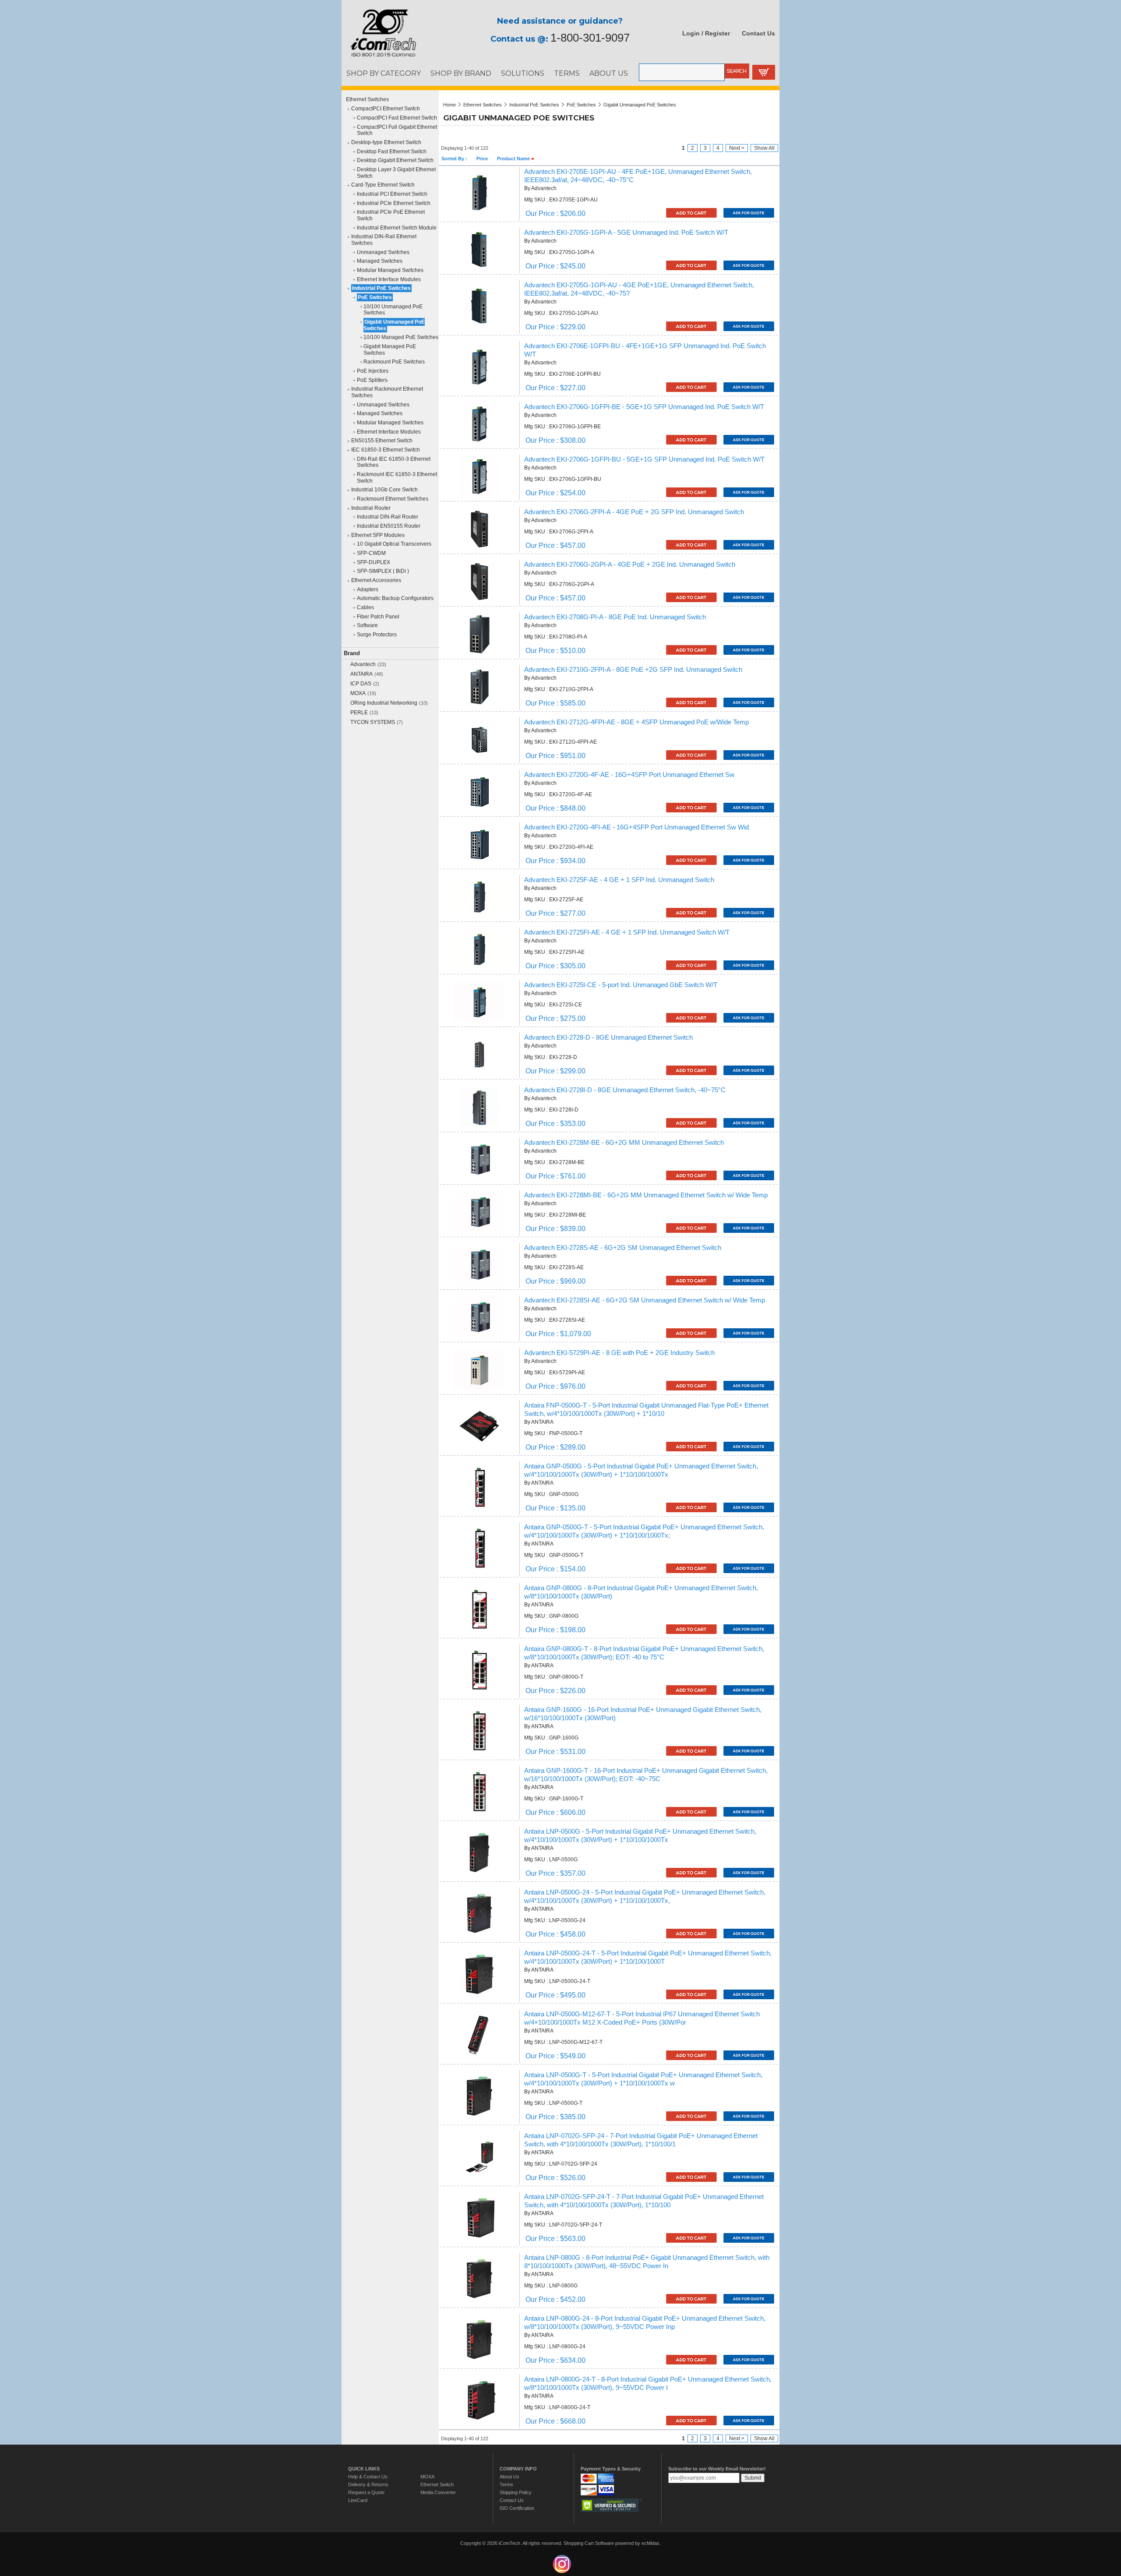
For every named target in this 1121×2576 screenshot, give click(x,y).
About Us (509, 2477)
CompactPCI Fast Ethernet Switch (397, 118)
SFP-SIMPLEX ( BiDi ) (383, 571)
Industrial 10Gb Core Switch (384, 490)
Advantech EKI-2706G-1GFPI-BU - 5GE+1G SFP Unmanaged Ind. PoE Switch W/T (644, 459)
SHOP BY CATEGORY (384, 73)
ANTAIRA (361, 674)
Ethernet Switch (437, 2484)
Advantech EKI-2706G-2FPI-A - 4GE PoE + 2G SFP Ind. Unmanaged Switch (634, 512)
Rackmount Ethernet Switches (393, 499)
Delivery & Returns (368, 2484)
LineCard (358, 2500)
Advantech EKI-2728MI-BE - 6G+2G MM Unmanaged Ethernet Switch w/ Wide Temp (646, 1195)
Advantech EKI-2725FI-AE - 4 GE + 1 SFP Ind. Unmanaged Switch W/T (627, 932)
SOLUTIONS (523, 73)
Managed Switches (380, 261)
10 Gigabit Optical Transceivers (394, 544)
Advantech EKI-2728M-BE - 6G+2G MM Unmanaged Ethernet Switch (624, 1143)
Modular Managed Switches (390, 270)
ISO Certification (517, 2508)
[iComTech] (379, 57)
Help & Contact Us (368, 2477)
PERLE (359, 713)
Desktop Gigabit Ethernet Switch (395, 160)
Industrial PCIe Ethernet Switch (394, 203)
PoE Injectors (373, 371)
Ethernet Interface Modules (389, 279)
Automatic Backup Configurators (395, 598)
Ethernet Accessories (376, 580)
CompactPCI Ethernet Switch (386, 109)
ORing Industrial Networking (384, 703)
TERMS (567, 73)
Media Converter (438, 2492)
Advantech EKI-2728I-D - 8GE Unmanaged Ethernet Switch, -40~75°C (625, 1090)
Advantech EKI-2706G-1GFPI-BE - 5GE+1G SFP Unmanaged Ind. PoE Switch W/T (644, 407)
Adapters (368, 589)
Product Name (514, 159)
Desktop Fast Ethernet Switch (392, 152)
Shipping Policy (516, 2492)
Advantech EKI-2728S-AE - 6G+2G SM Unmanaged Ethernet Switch (623, 1248)
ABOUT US (609, 73)
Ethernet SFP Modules (378, 535)
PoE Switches (375, 297)
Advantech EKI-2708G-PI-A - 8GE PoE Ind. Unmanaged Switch (615, 617)
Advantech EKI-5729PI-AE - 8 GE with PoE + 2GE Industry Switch (619, 1353)
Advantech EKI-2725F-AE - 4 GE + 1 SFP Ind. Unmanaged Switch (619, 880)
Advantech (363, 664)
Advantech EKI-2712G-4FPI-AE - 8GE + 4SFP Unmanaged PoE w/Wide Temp (636, 722)
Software (367, 625)
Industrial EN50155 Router (389, 526)
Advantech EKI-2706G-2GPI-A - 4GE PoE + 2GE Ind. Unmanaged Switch (630, 565)
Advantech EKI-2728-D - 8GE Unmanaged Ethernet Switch (608, 1037)
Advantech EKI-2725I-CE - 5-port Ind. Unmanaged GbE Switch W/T (621, 985)
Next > (737, 148)
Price (482, 159)
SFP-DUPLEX (374, 562)
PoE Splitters (372, 380)
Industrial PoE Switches (381, 288)
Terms (506, 2484)
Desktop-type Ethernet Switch (386, 142)
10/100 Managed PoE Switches (401, 337)
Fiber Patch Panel (378, 617)
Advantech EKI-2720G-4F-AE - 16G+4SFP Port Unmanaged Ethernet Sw (629, 775)
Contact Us (758, 33)
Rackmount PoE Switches (394, 362)
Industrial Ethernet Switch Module (397, 228)
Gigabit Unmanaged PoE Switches (394, 325)
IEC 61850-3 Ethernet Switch (386, 450)
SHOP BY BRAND (461, 73)
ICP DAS (361, 684)
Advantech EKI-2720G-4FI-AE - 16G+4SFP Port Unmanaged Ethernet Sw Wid (636, 827)
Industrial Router (371, 508)
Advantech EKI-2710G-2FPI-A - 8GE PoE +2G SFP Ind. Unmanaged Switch (633, 670)
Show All (764, 148)
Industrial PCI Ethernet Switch (392, 194)
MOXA (358, 693)
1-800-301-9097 (590, 38)
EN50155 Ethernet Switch (382, 441)
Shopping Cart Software (589, 2543)
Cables (365, 607)
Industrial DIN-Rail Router (388, 517)
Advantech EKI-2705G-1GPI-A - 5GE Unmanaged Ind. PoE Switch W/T (626, 233)
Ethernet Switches (367, 99)
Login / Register (706, 33)
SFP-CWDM (371, 553)
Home (449, 105)
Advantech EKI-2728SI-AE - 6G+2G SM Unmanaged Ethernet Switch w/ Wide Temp (645, 1300)
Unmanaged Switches (383, 252)
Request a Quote (366, 2492)
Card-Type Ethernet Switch (383, 185)
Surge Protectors (377, 635)
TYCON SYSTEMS (373, 722)
